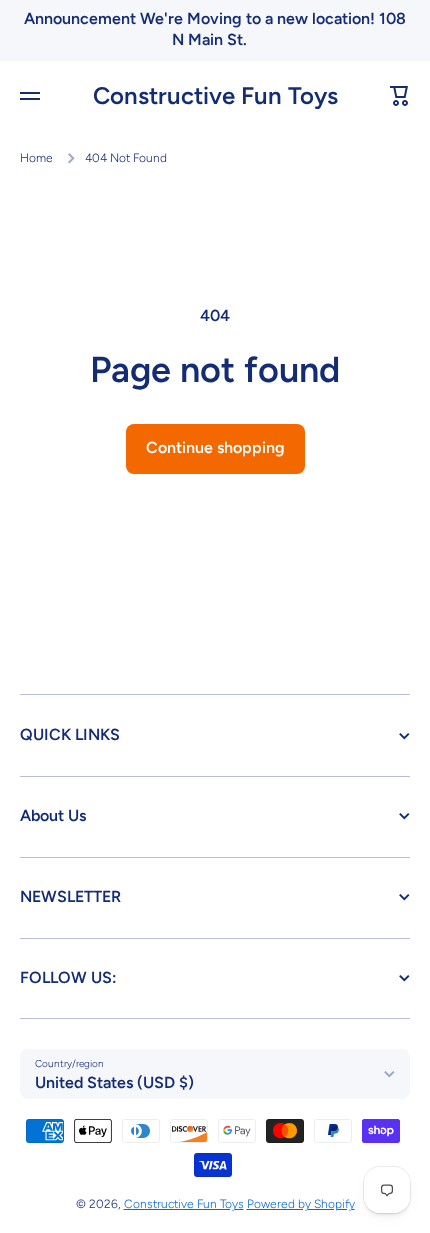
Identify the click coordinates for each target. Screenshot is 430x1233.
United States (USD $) (114, 1082)
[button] (400, 96)
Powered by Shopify (301, 1204)
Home (36, 158)
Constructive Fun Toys (184, 1204)
